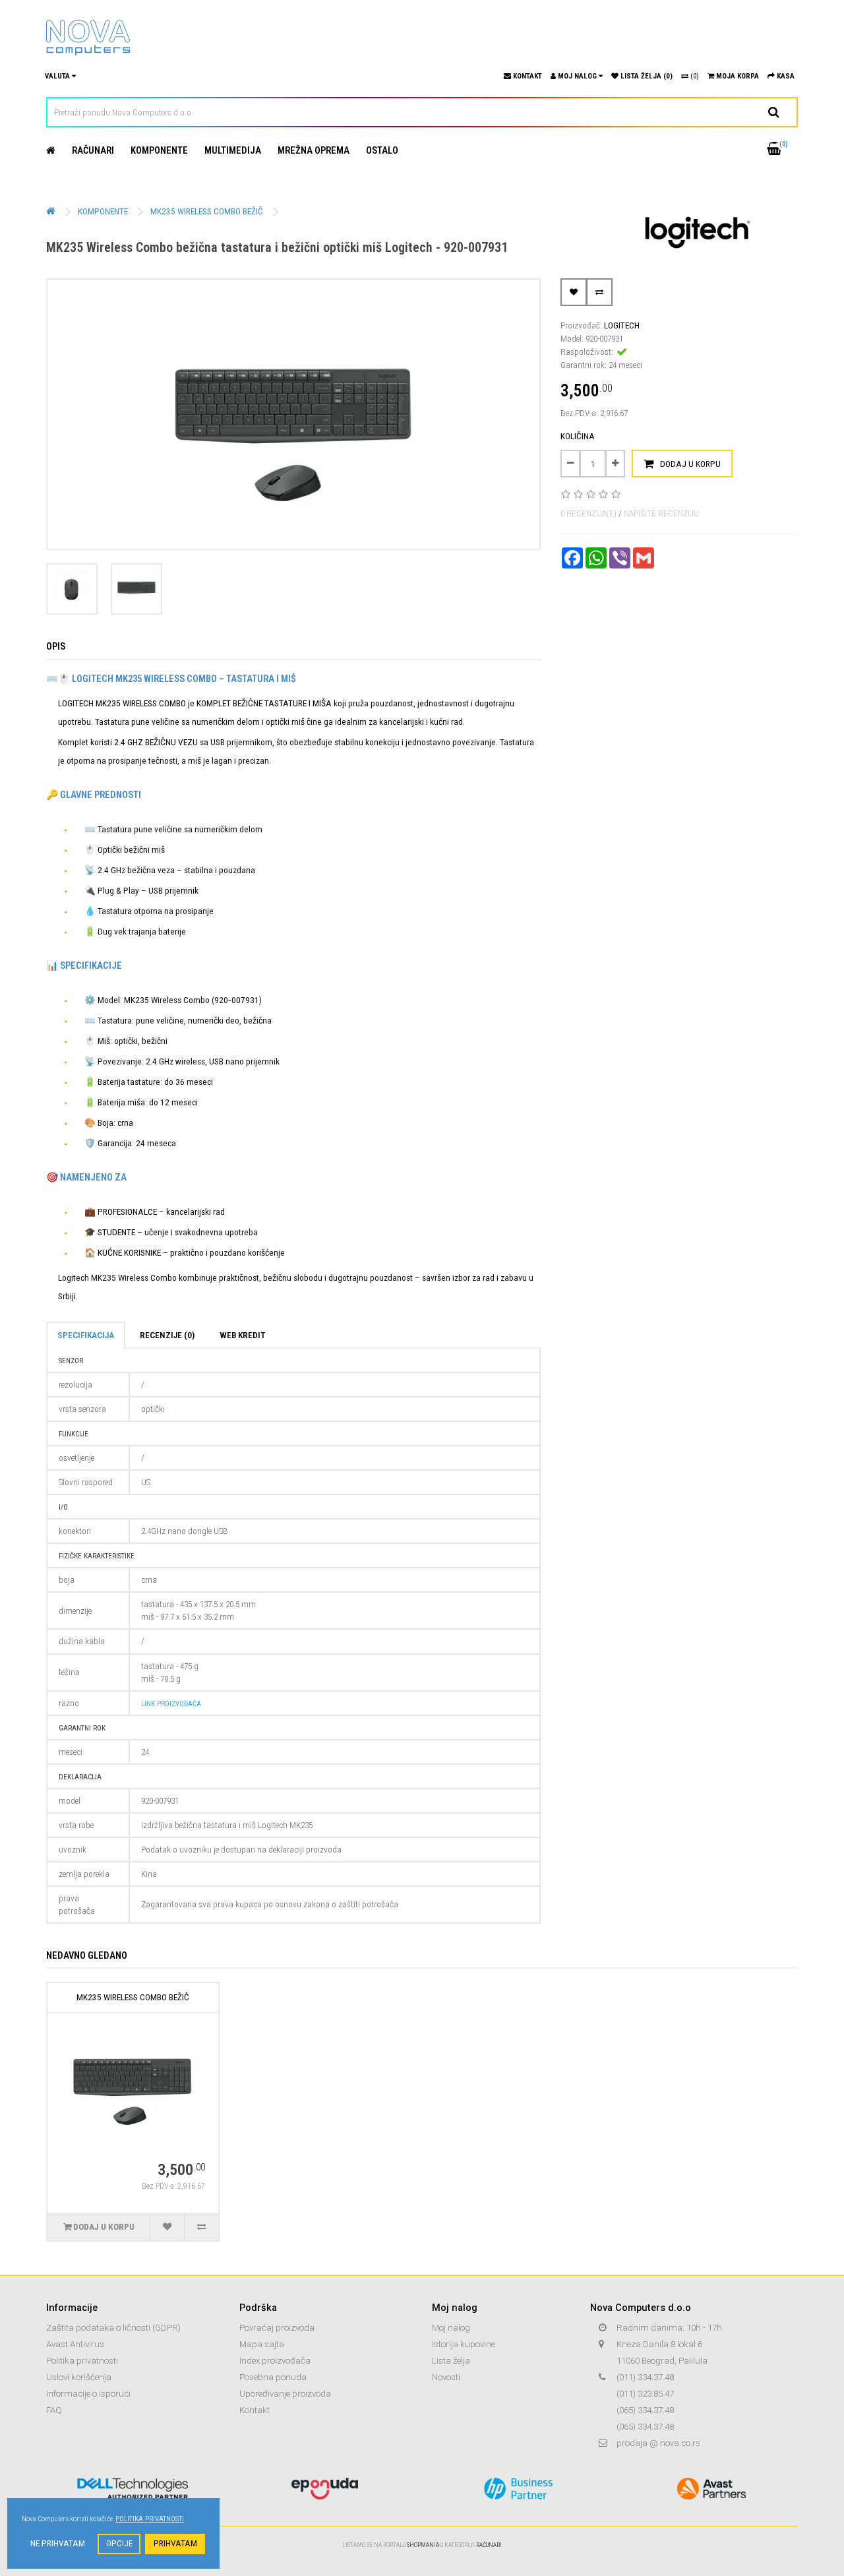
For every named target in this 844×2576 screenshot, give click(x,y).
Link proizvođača (171, 1704)
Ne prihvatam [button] (58, 2543)
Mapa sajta (262, 2344)
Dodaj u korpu (690, 464)
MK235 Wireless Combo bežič (207, 211)
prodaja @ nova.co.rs (658, 2443)
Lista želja (451, 2361)
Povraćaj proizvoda (277, 2328)
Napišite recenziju (661, 513)
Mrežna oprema (314, 150)
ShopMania (423, 2545)
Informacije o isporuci (88, 2394)
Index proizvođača (275, 2361)
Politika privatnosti (82, 2361)
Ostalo (382, 150)
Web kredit (242, 1335)
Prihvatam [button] (175, 2543)
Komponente (159, 150)
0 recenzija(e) (588, 513)
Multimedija (233, 150)
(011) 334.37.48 (645, 2377)
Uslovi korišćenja (79, 2377)
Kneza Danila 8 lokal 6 (659, 2344)
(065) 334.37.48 (645, 2410)
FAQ (54, 2410)
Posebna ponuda (273, 2377)
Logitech (622, 325)
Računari (93, 150)
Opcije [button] (119, 2543)
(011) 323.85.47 (645, 2394)
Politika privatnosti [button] (150, 2519)
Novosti (446, 2377)
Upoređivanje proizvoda (285, 2394)
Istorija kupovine (464, 2344)
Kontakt (255, 2410)
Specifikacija (86, 1335)
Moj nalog (451, 2328)
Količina (578, 436)
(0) (694, 76)
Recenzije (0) (167, 1335)
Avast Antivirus (75, 2344)
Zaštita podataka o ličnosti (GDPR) (113, 2328)
